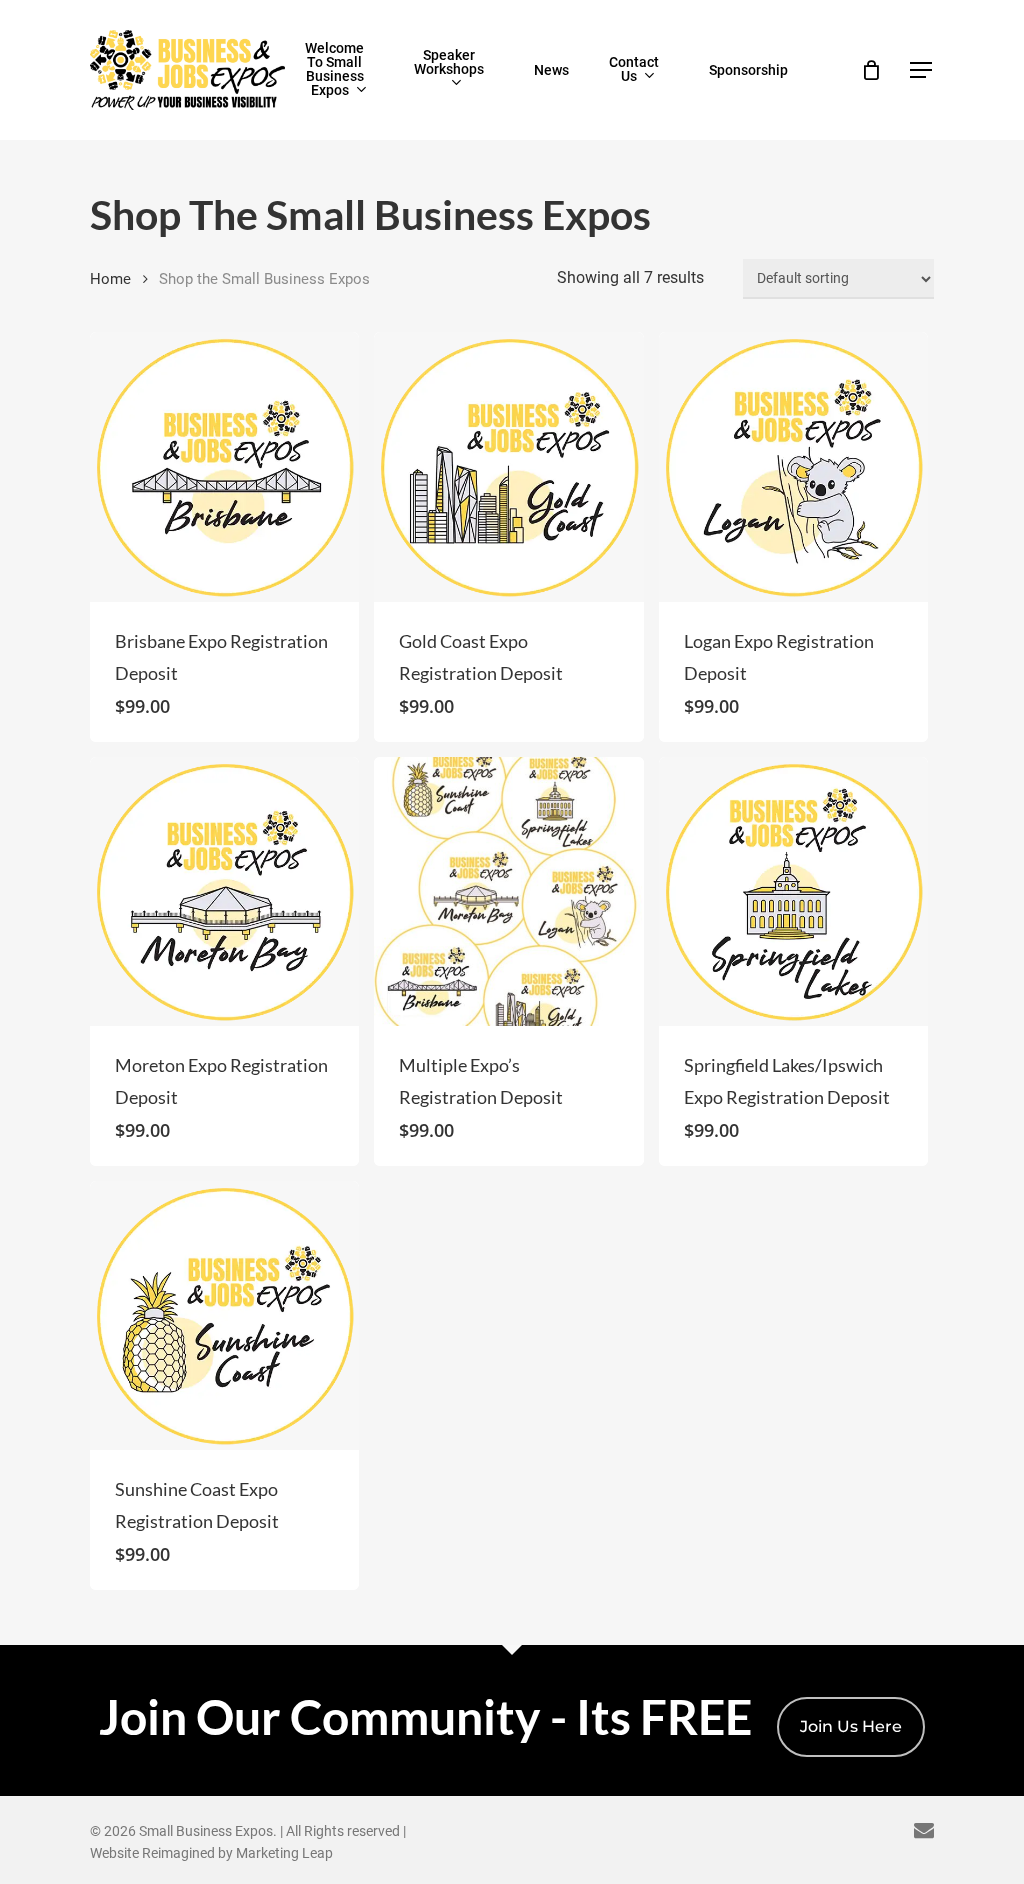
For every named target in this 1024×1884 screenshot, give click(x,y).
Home (110, 279)
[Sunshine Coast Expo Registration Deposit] (224, 1315)
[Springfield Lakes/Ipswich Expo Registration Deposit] (793, 891)
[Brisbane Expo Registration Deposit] (224, 466)
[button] (922, 70)
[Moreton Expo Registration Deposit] (224, 891)
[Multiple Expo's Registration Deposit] (508, 891)
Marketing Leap (284, 1853)
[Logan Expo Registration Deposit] (793, 466)
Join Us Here (851, 1726)
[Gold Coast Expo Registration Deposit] (508, 466)
